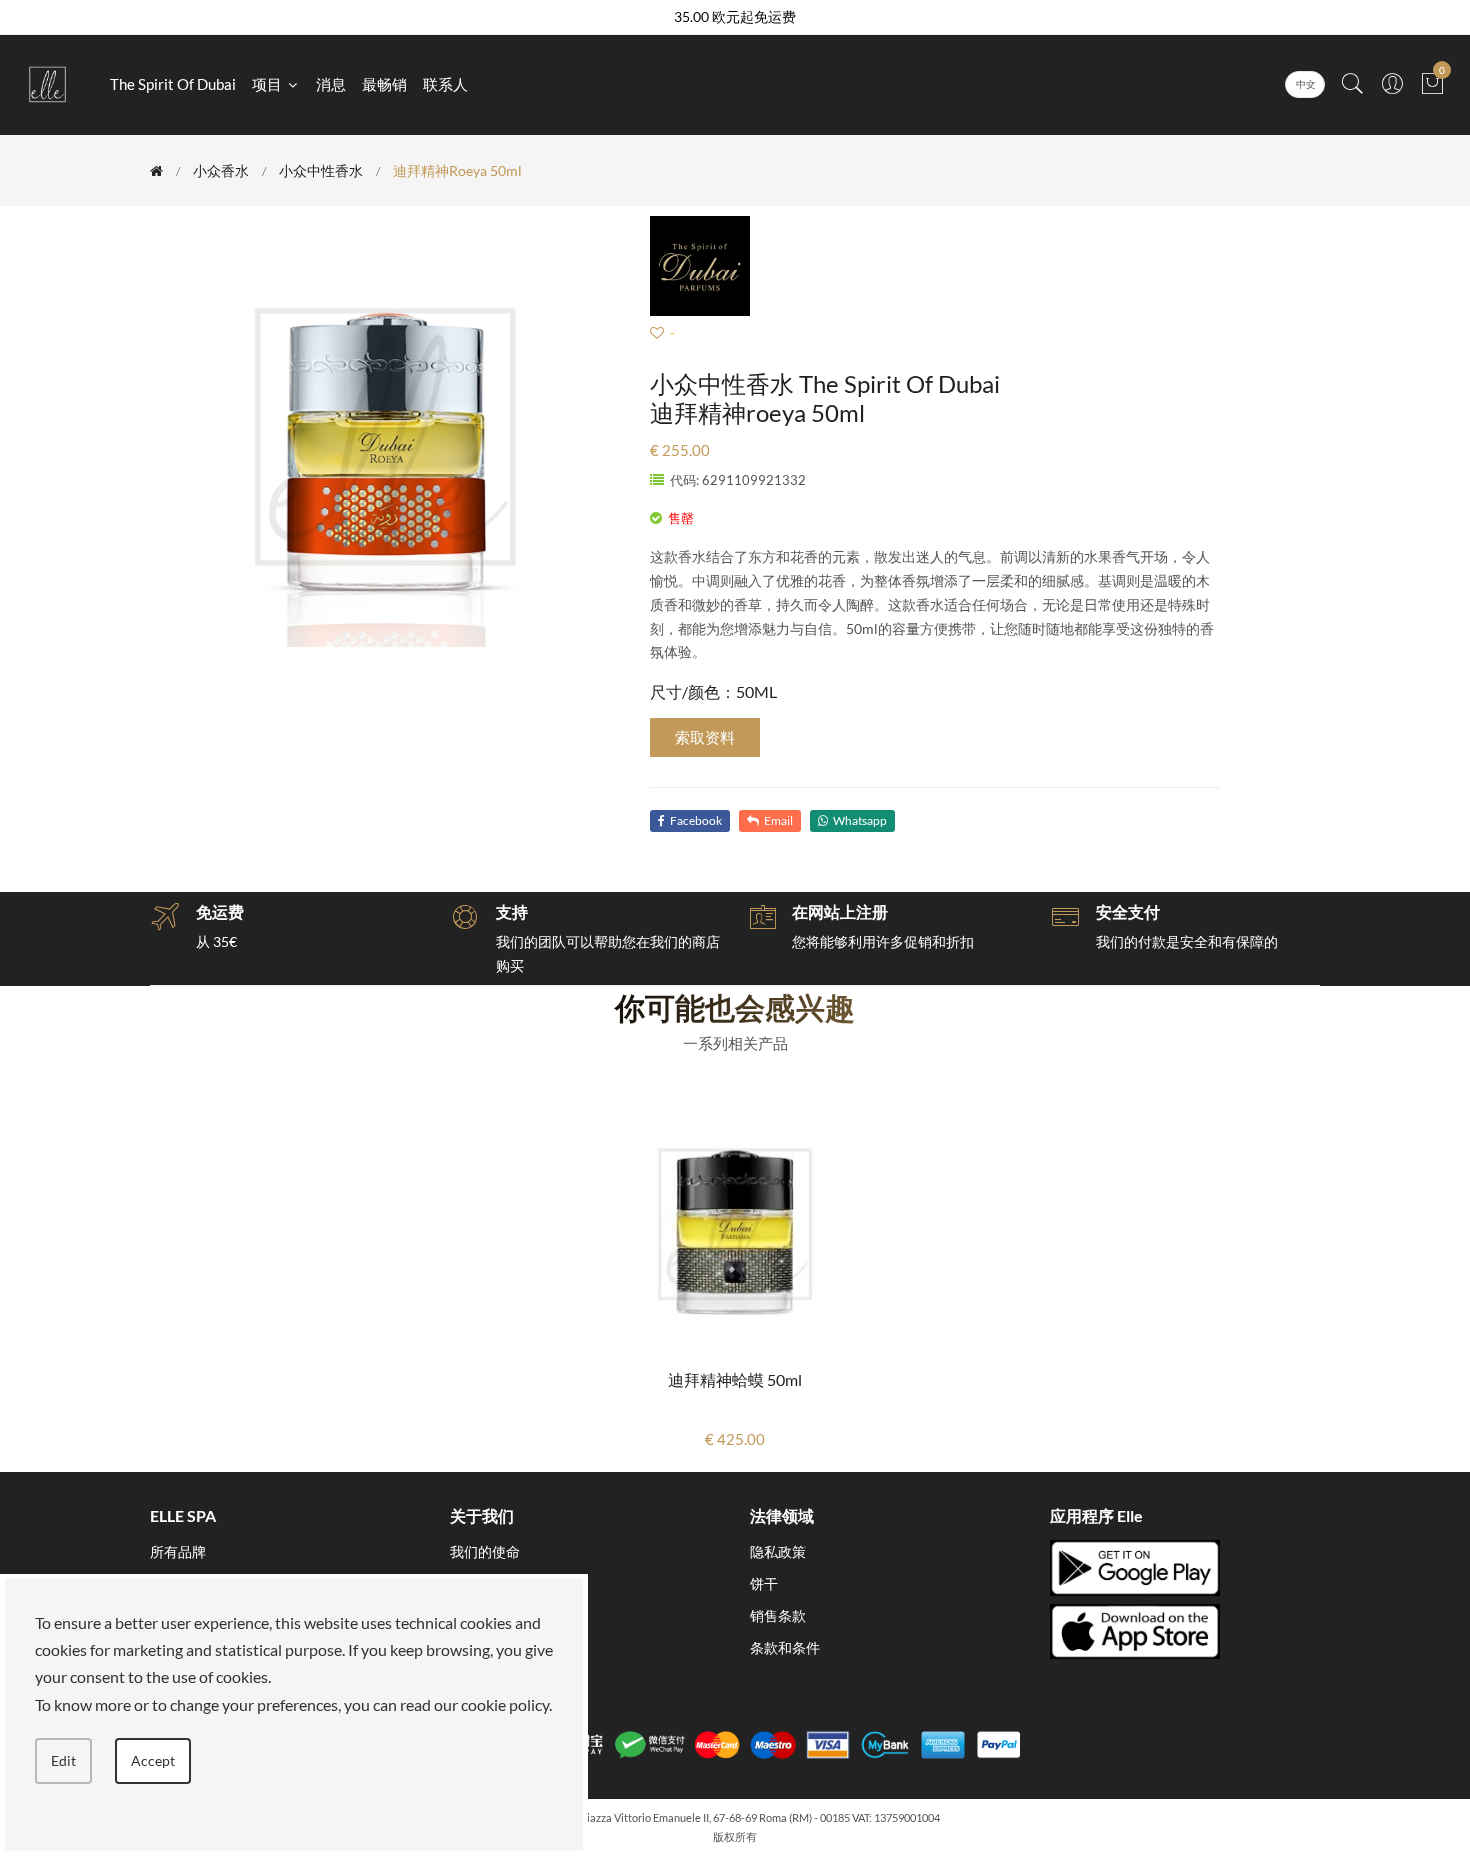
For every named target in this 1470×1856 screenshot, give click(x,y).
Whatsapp (860, 820)
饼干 (764, 1583)
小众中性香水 (321, 170)
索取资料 (705, 737)
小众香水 (221, 170)
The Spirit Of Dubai (173, 84)
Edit (63, 1760)
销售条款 (778, 1615)
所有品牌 (178, 1551)
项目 (268, 84)
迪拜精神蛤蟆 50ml (735, 1379)
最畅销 (384, 84)
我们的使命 (485, 1551)
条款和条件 (785, 1647)
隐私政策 (778, 1551)
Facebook (696, 820)
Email (778, 820)
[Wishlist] (657, 333)
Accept (153, 1760)
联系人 (445, 84)
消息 (331, 84)
